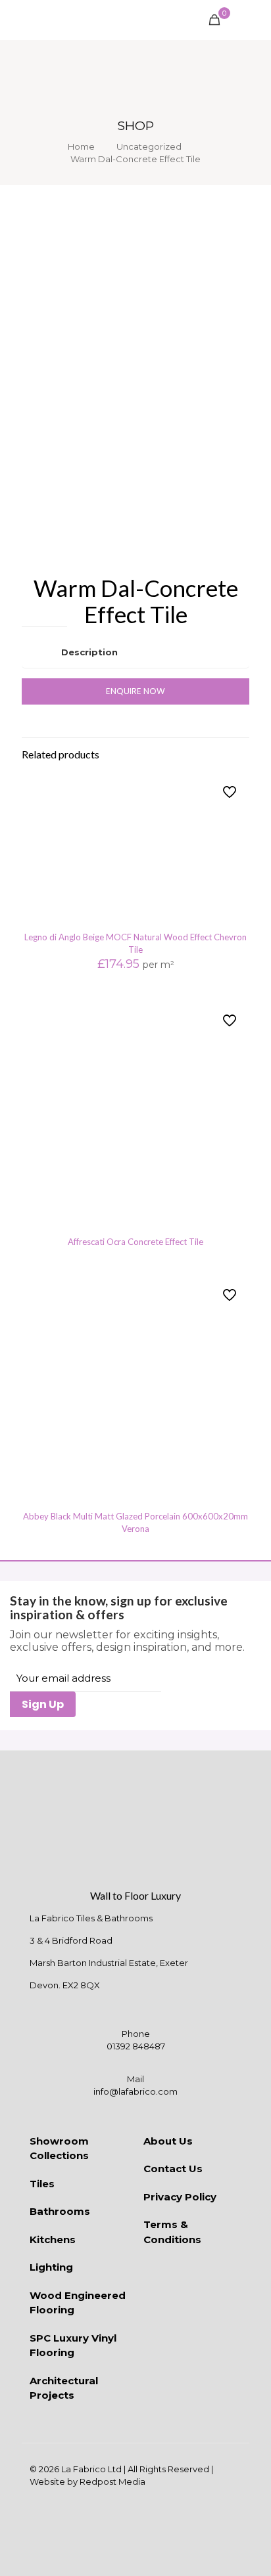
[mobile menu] (253, 20)
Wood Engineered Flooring (78, 2303)
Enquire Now (135, 691)
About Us (168, 2141)
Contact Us (173, 2169)
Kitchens (53, 2239)
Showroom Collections (59, 2149)
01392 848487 (136, 2046)
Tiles (42, 2184)
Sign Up (43, 1704)
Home (81, 146)
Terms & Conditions (172, 2232)
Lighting (51, 2267)
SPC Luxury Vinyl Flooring (73, 2346)
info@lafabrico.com (135, 2091)
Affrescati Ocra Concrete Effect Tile (135, 1242)
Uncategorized (149, 146)
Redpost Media (112, 2481)
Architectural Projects (64, 2388)
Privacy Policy (180, 2197)
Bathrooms (60, 2211)
